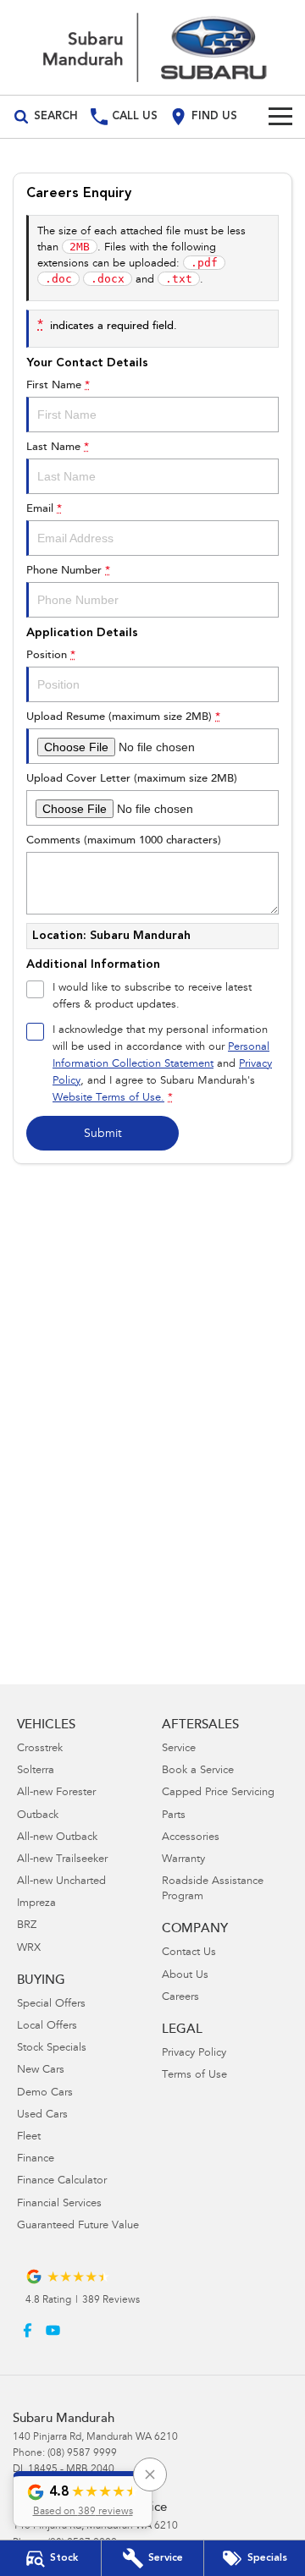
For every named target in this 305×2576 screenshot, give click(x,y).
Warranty (183, 1860)
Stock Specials (52, 2049)
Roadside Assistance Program (213, 1889)
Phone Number (68, 571)
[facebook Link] (28, 2330)
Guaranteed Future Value (78, 2226)
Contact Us (189, 1953)
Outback (38, 1816)
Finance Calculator (62, 2181)
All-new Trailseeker (62, 1860)
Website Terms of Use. (108, 1099)
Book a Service (198, 1771)
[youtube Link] (53, 2330)
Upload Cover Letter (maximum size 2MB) (132, 779)
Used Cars (42, 2115)
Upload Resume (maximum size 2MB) (123, 717)
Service (179, 1749)
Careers (180, 1998)
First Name (58, 385)
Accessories (191, 1838)
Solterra (36, 1771)
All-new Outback (57, 1838)
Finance (36, 2159)
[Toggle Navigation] (280, 117)
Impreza (36, 1904)
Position (51, 655)
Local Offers (47, 2027)
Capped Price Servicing (218, 1793)
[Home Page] (152, 47)
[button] (83, 2499)
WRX (29, 1949)
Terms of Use (194, 2076)
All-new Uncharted (61, 1882)
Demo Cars (45, 2093)
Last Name (58, 447)
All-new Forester (56, 1793)
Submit (103, 1134)
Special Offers (51, 2005)
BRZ (27, 1926)
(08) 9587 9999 (82, 2453)
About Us (185, 1976)
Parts (174, 1816)
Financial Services (59, 2204)
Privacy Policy (194, 2054)
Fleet (29, 2137)
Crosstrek (40, 1749)
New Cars (41, 2071)
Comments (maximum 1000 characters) (124, 840)
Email (44, 509)
